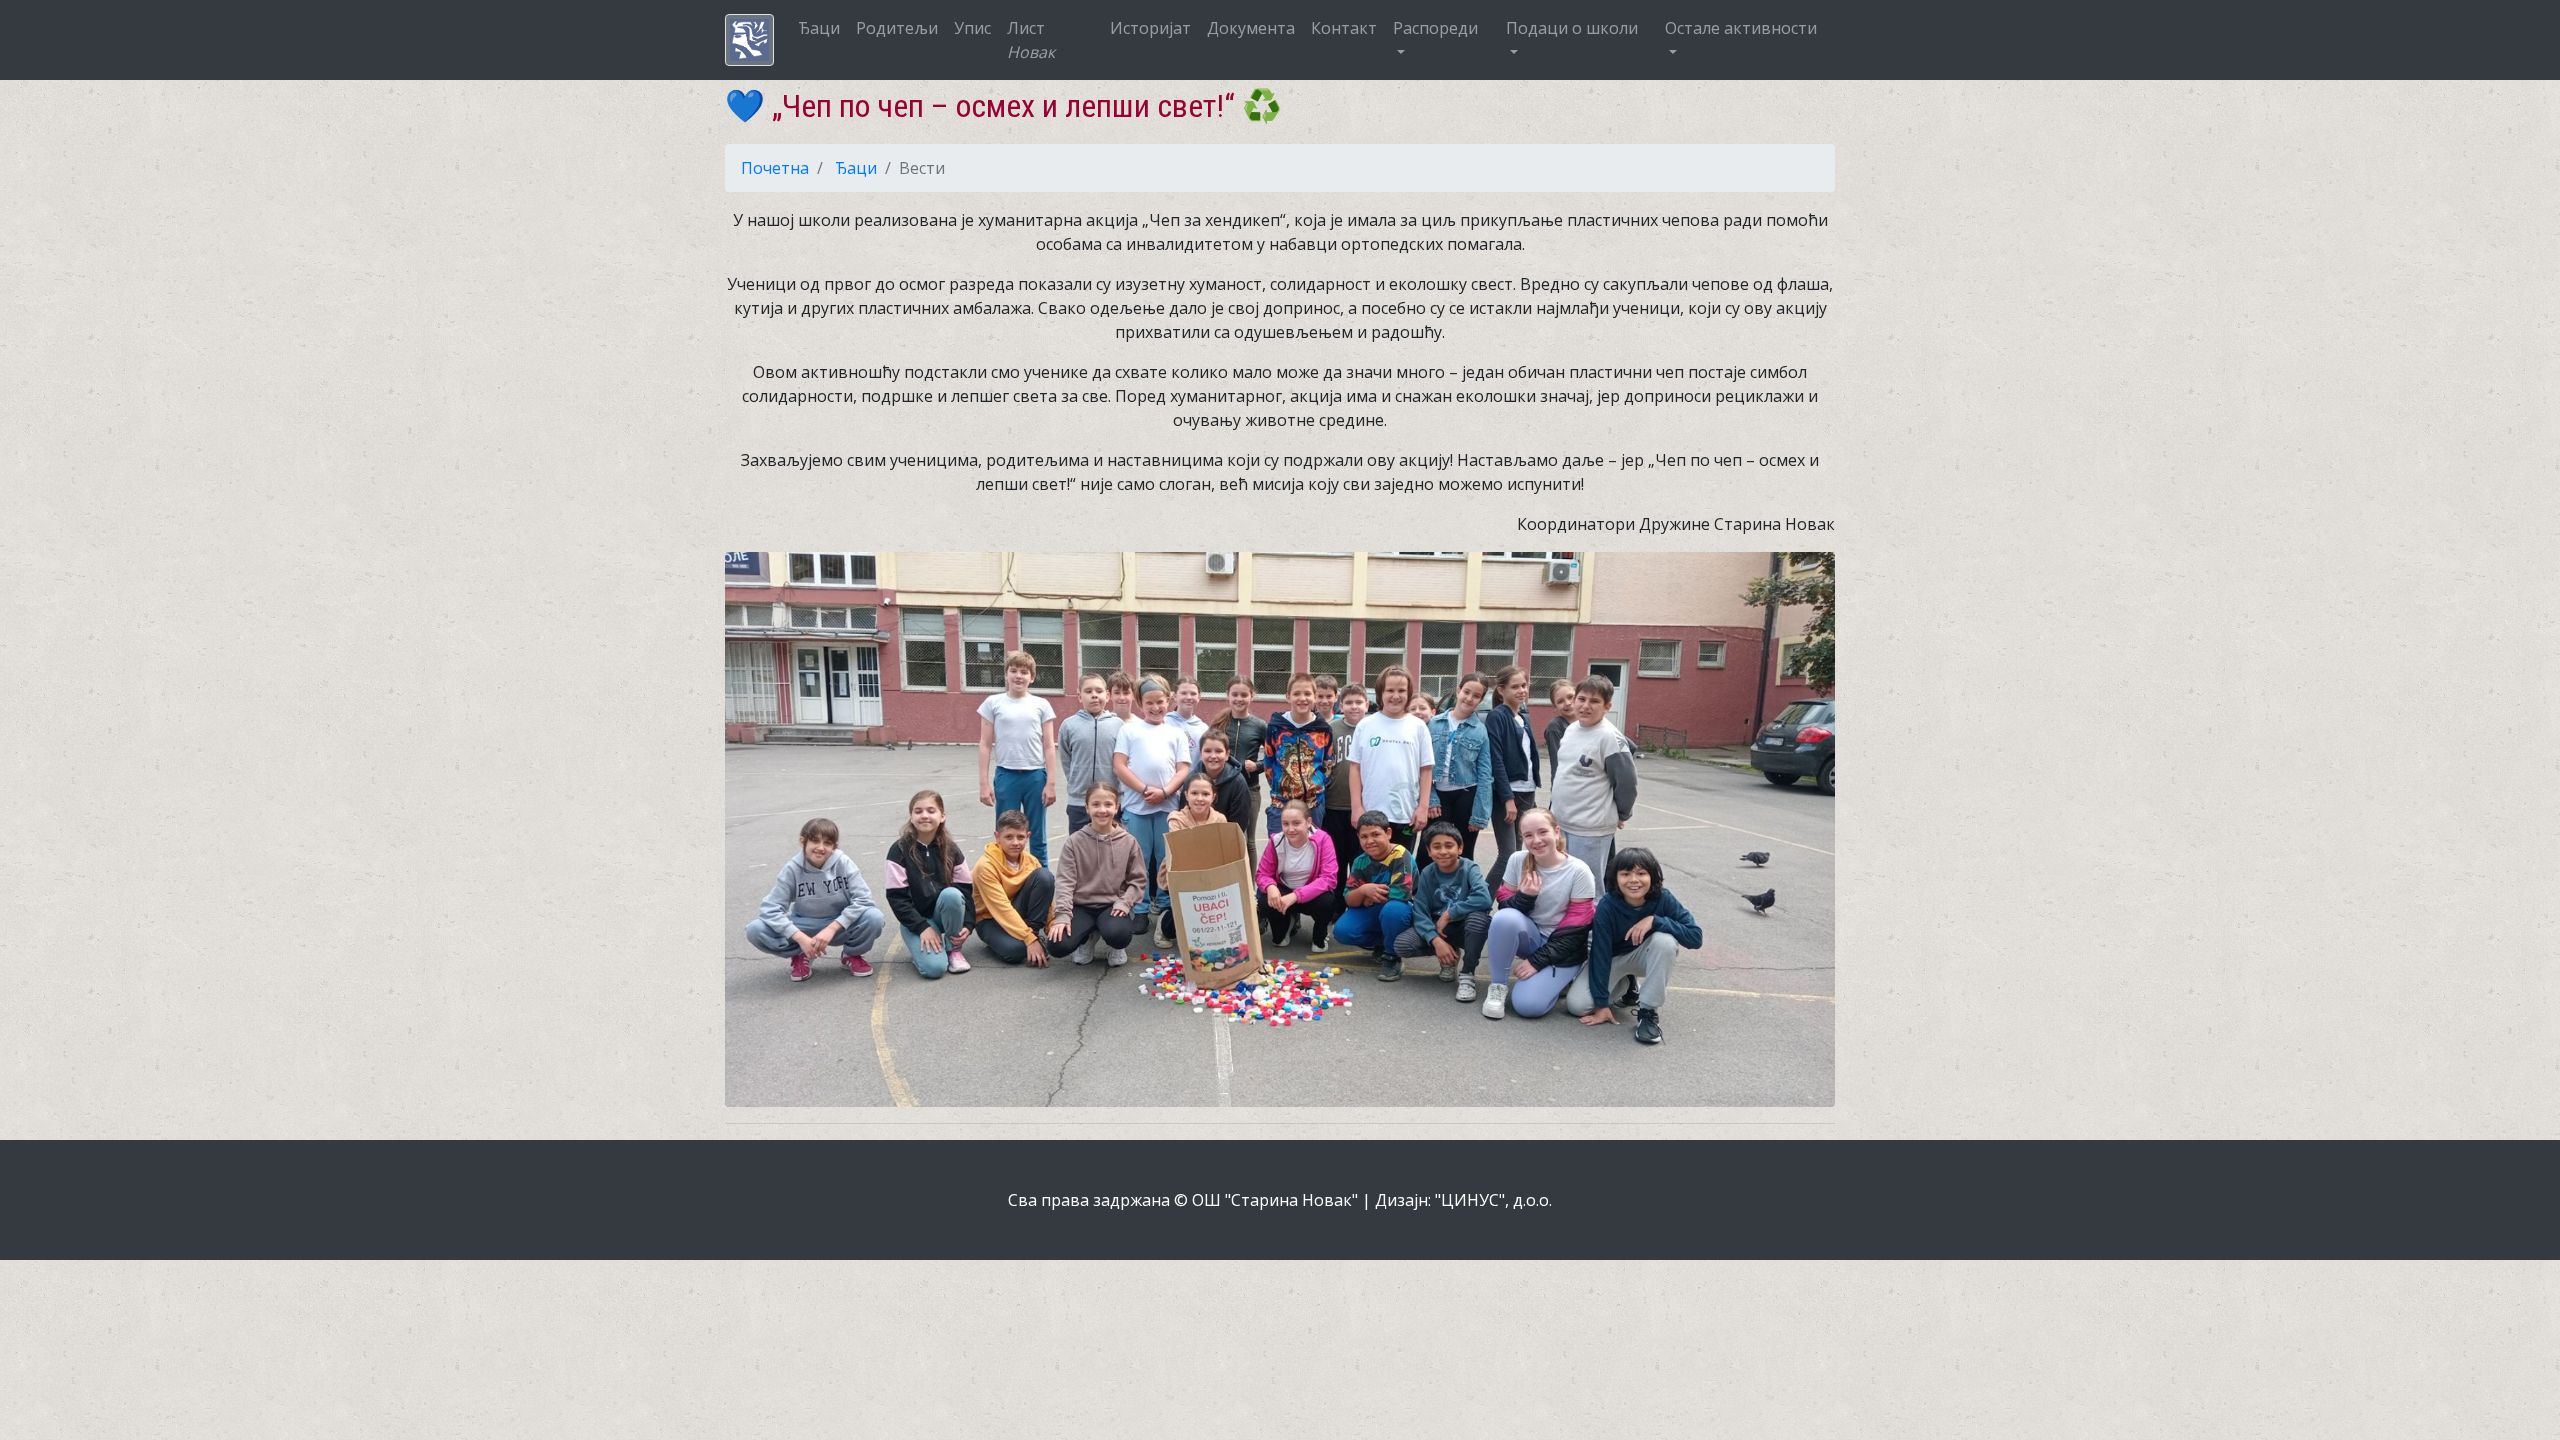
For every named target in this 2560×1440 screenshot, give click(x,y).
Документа (1251, 28)
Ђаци (819, 28)
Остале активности (1741, 28)
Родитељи (897, 28)
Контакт (1344, 28)
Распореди (1435, 28)
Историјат (1150, 28)
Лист (1031, 40)
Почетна (775, 168)
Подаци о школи (1572, 28)
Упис (972, 28)
